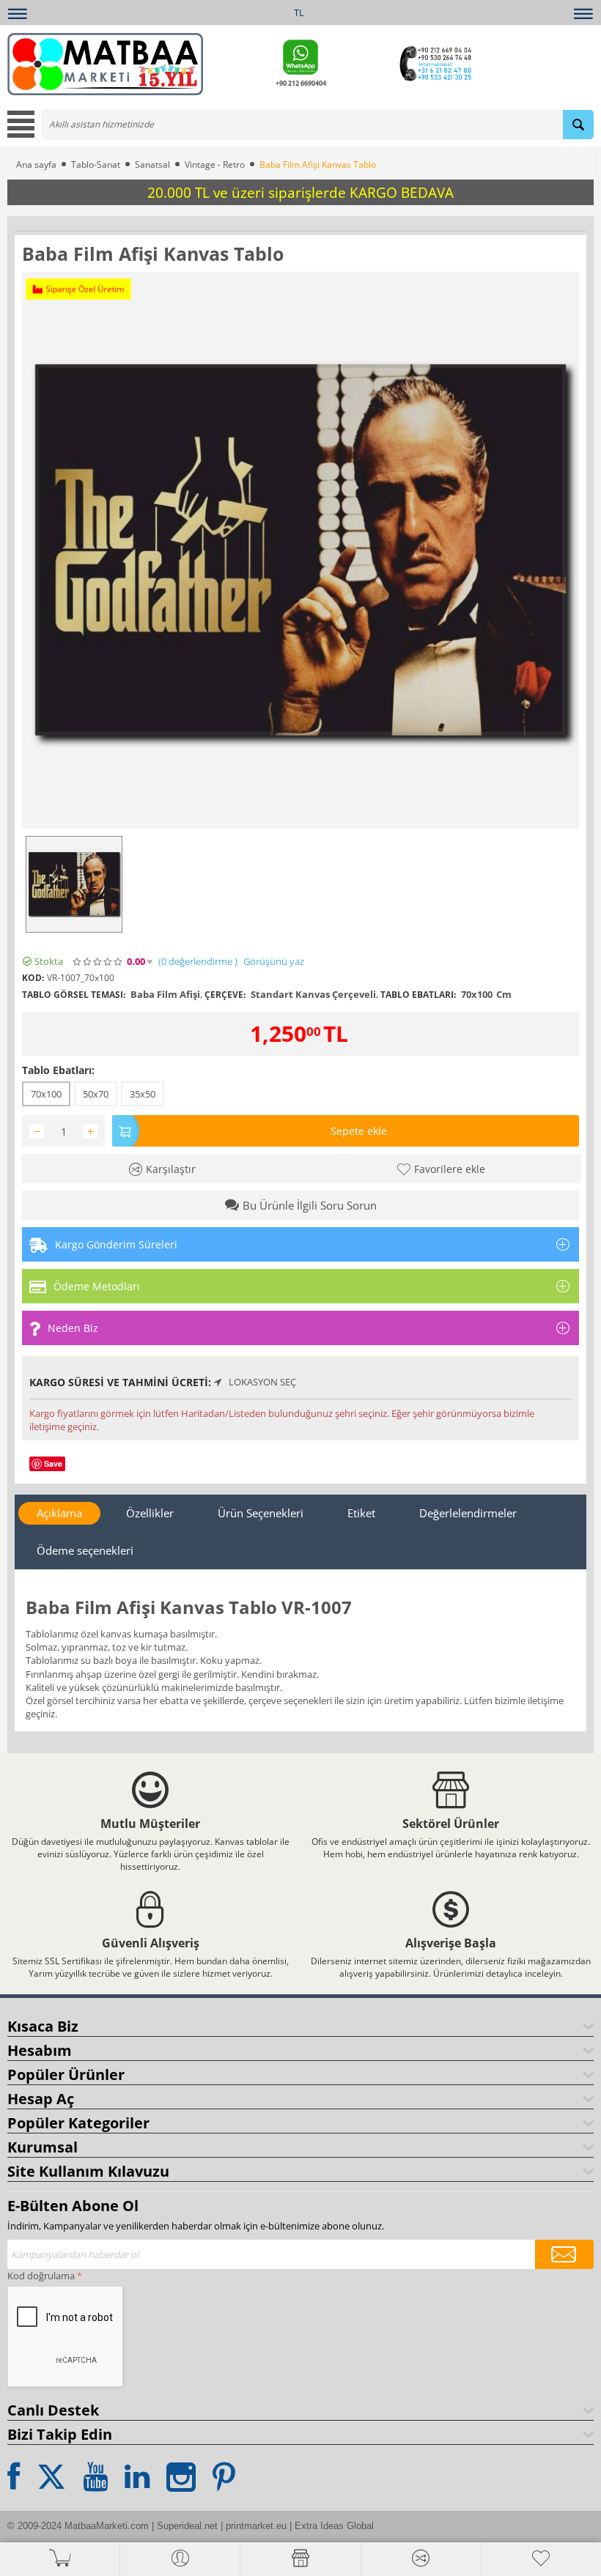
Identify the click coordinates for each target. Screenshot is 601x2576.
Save (53, 1463)
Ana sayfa (36, 164)
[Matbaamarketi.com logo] (105, 63)
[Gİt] (564, 2254)
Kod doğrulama (41, 2276)
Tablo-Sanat (96, 164)
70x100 (46, 1094)
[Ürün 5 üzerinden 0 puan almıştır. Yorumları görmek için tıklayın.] (98, 962)
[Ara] (578, 125)
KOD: (33, 978)
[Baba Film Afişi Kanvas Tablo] (300, 550)
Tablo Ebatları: (58, 1070)
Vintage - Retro (215, 164)
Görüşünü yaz (274, 962)
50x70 (96, 1094)
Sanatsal (152, 164)
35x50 (143, 1094)
